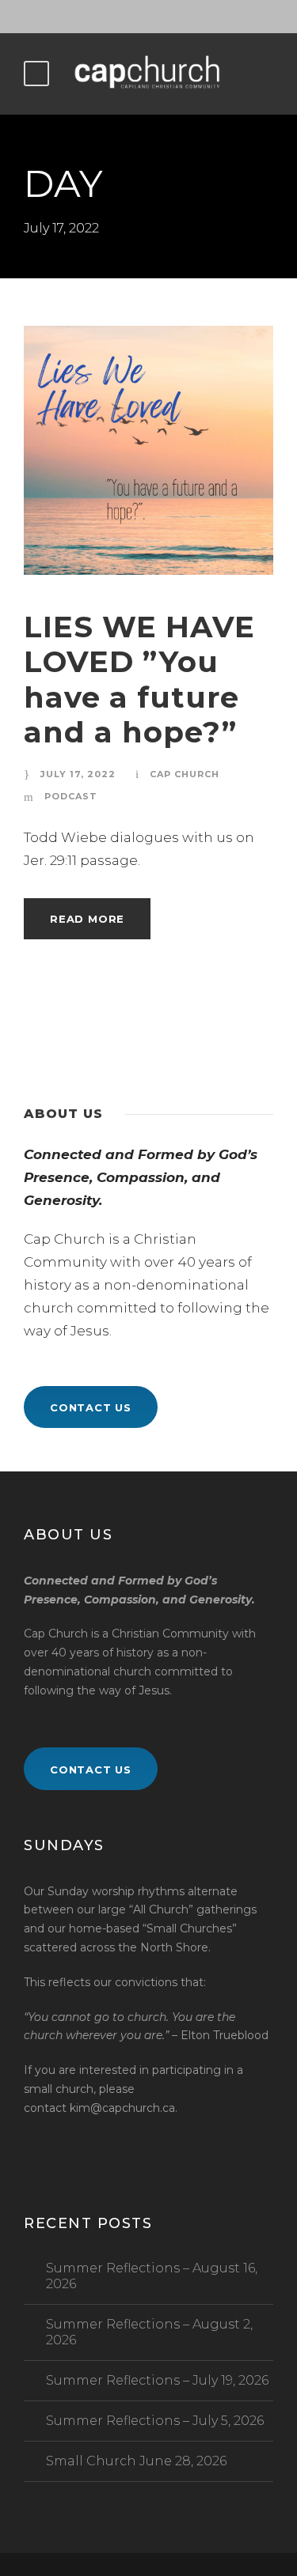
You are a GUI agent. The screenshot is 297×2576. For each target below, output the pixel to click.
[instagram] (177, 17)
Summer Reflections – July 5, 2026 (155, 2421)
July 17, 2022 (78, 774)
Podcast (71, 796)
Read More (87, 919)
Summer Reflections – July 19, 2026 (157, 2380)
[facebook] (149, 17)
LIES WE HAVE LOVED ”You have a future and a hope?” (139, 679)
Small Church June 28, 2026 (136, 2461)
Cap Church (185, 774)
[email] (121, 17)
